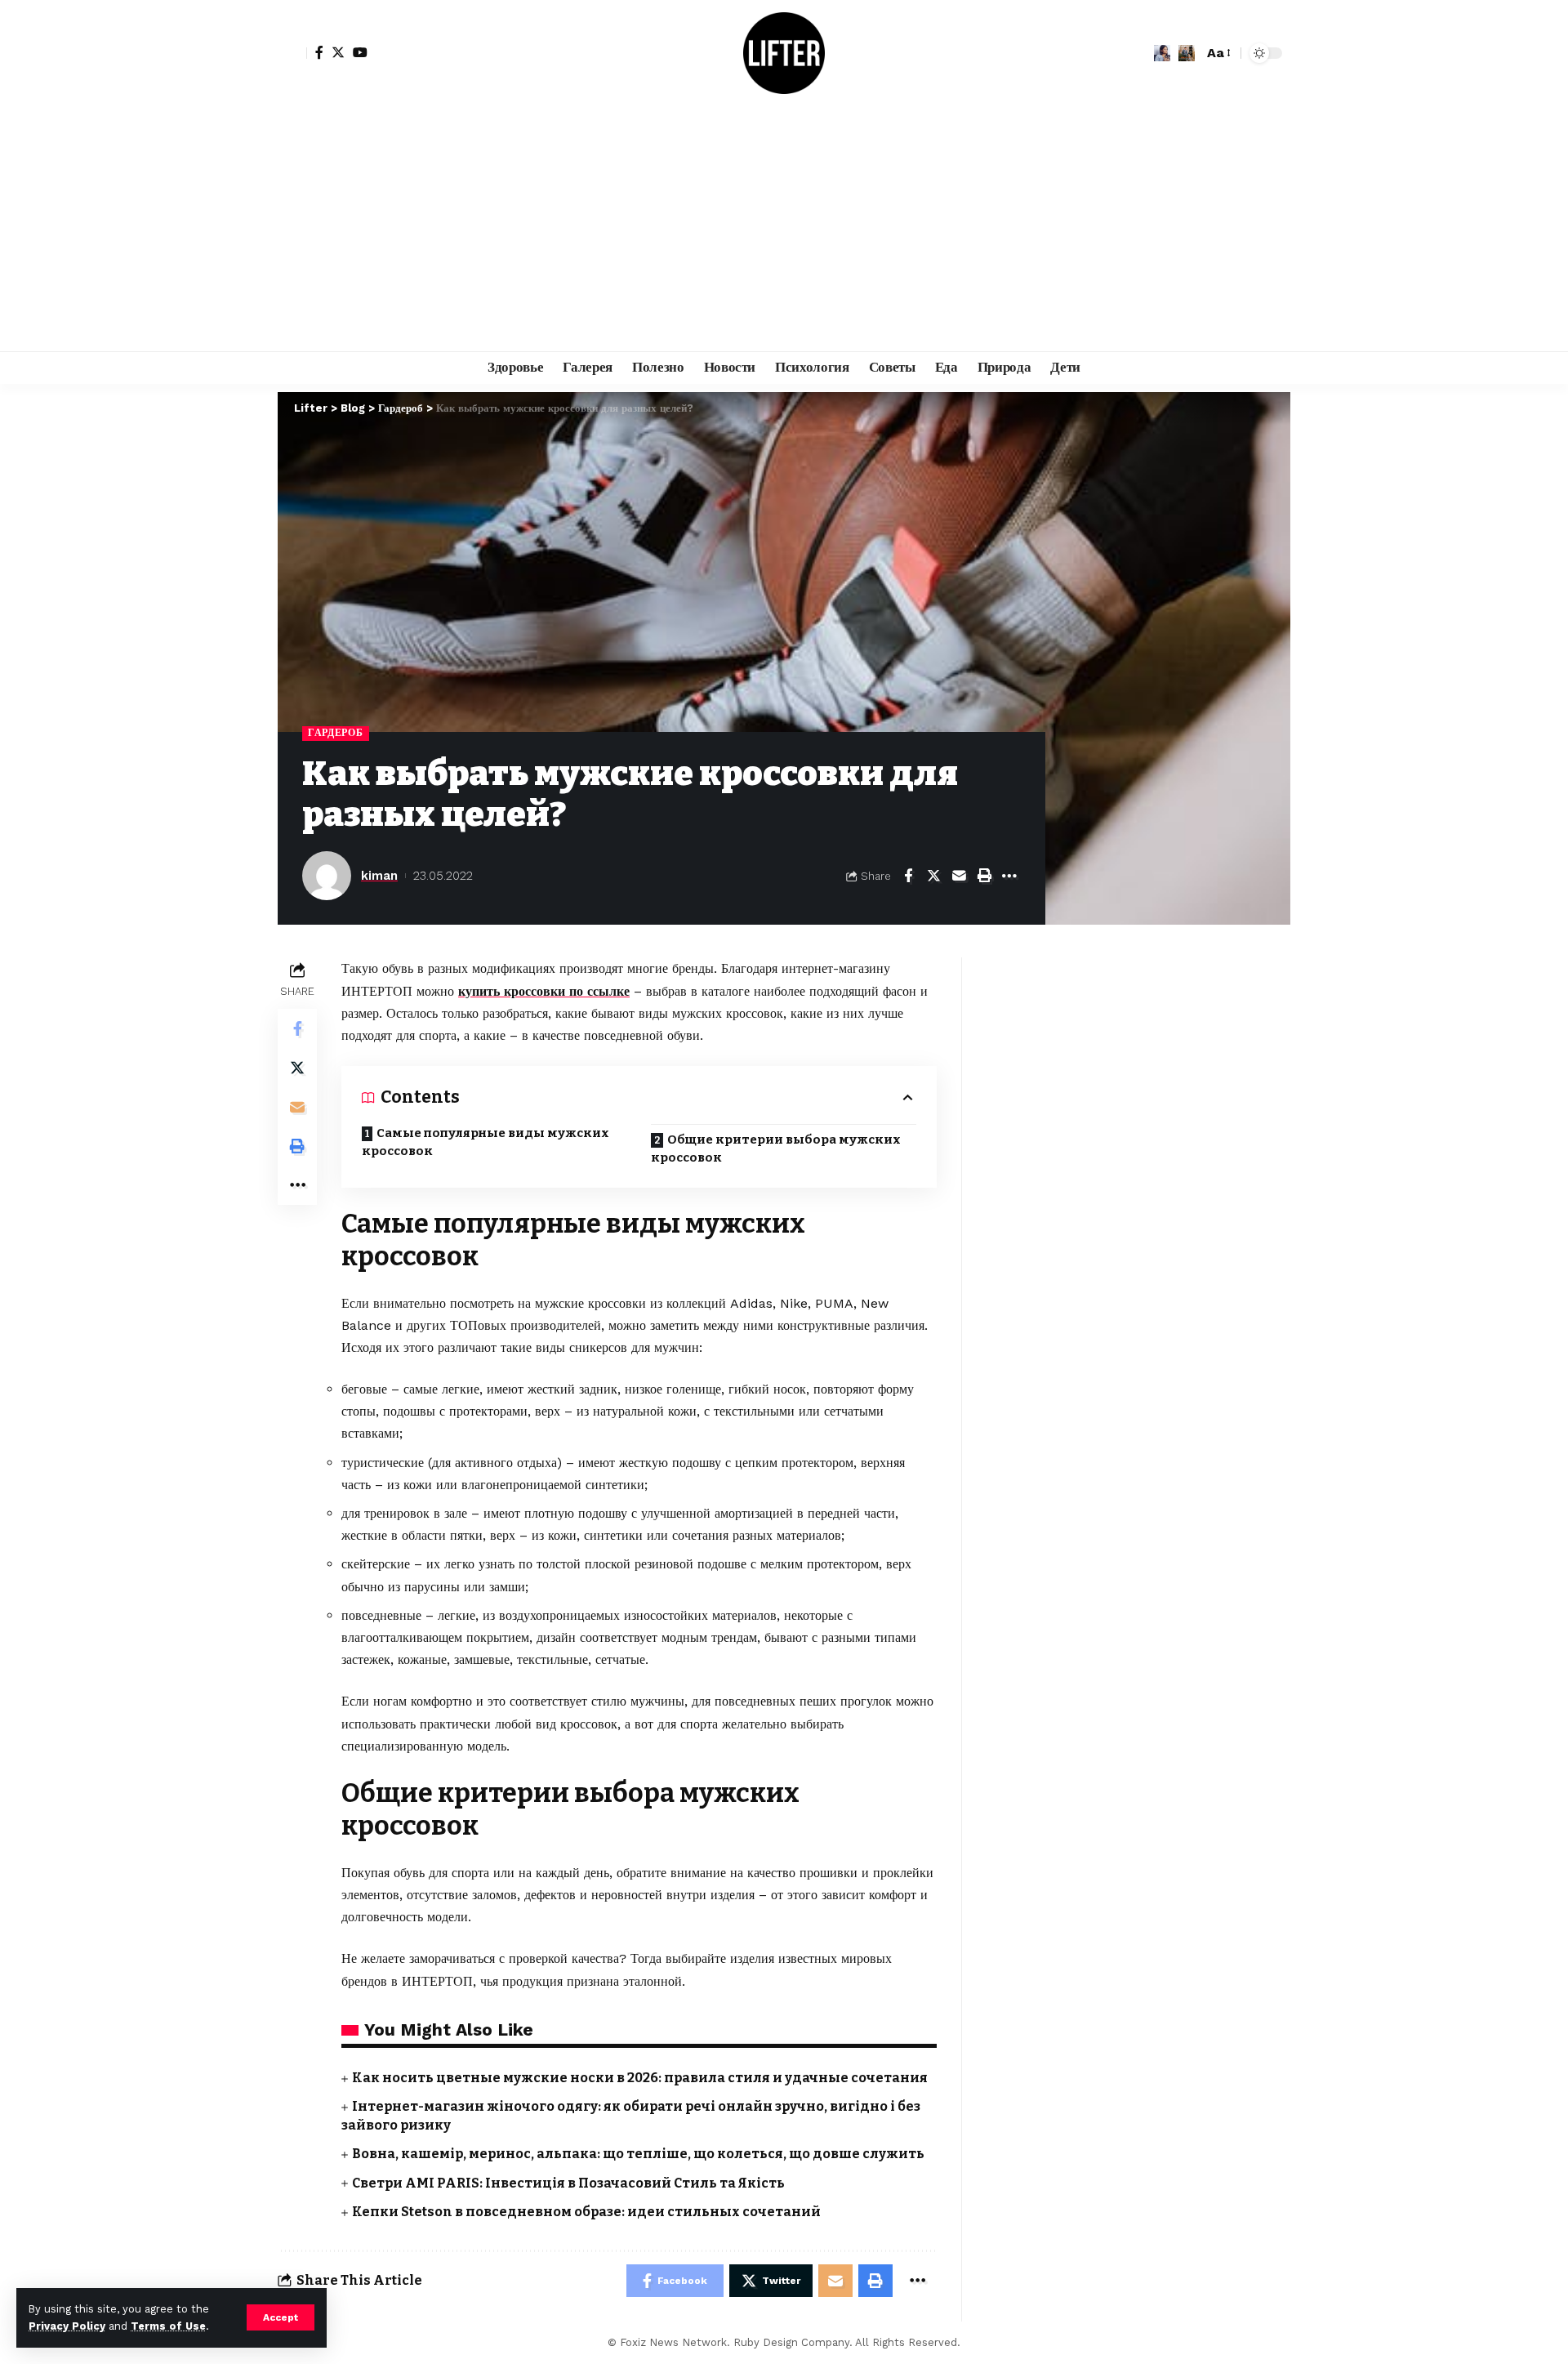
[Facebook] (319, 52)
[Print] (984, 876)
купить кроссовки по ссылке (544, 991)
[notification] (1162, 53)
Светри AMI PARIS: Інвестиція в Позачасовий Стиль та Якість (568, 2183)
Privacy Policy (67, 2326)
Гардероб (336, 733)
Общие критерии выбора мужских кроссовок (776, 1149)
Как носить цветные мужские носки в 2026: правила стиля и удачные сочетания (640, 2078)
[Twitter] (338, 52)
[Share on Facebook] (908, 876)
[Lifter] (784, 53)
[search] (1187, 53)
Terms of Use (168, 2326)
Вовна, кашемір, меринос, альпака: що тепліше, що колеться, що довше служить (638, 2154)
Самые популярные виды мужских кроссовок (486, 1142)
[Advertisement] (784, 229)
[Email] (959, 876)
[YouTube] (360, 52)
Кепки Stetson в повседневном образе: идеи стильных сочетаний (586, 2212)
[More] (1009, 876)
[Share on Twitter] (933, 876)
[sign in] (292, 53)
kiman (379, 876)
